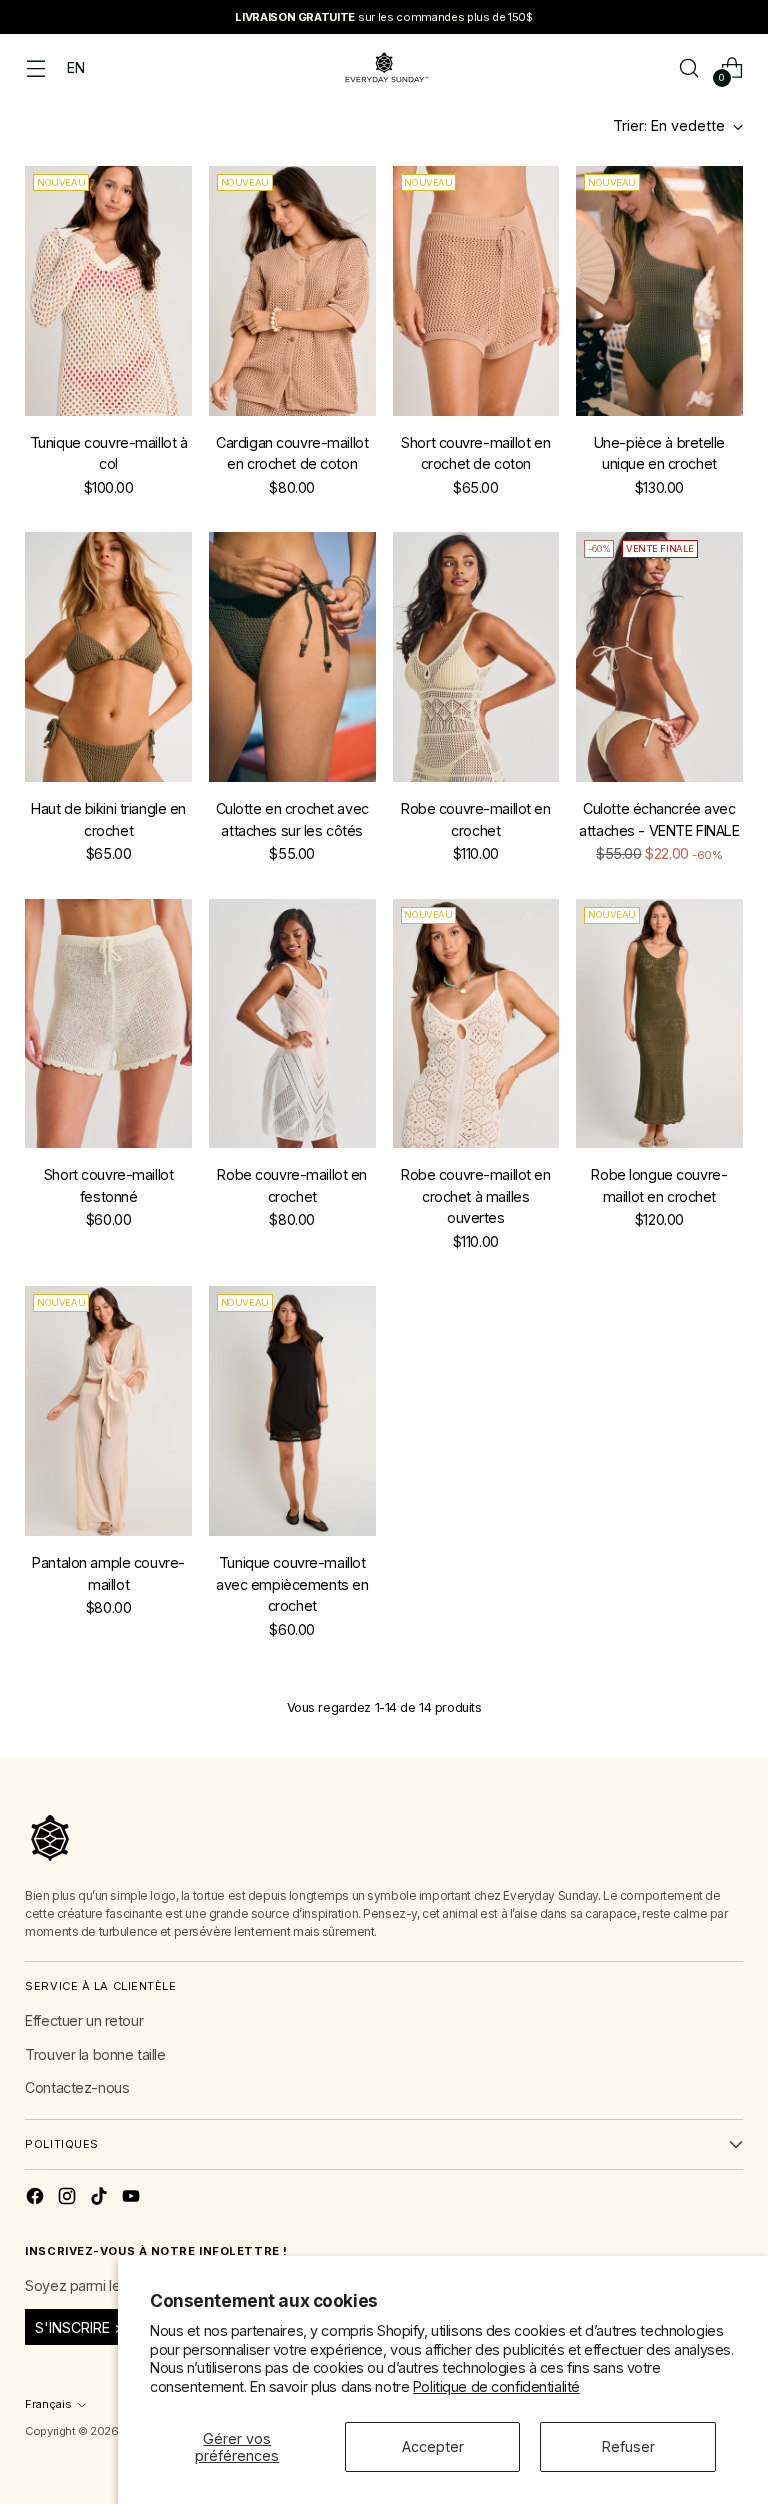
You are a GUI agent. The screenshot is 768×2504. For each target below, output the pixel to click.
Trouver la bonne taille (95, 2054)
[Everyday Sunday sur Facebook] (37, 2198)
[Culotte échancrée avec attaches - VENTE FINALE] (659, 657)
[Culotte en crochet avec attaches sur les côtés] (292, 657)
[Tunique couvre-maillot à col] (108, 291)
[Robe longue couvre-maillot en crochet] (659, 1024)
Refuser (628, 2446)
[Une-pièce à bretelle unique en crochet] (659, 291)
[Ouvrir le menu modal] (35, 67)
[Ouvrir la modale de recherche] (689, 67)
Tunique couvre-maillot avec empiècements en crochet (292, 1584)
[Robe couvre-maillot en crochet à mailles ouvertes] (476, 1024)
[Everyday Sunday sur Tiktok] (101, 2198)
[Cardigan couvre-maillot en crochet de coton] (292, 291)
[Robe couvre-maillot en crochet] (476, 657)
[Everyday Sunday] (384, 67)
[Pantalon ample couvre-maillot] (108, 1411)
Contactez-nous (77, 2087)
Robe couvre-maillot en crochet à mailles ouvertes (476, 1196)
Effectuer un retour (84, 2020)
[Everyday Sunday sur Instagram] (69, 2198)
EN (75, 67)
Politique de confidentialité (496, 2386)
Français (48, 2404)
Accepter (433, 2446)
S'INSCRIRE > (79, 2327)
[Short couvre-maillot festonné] (108, 1024)
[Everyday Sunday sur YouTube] (133, 2198)
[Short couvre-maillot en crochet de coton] (476, 291)
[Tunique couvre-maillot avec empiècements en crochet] (292, 1411)
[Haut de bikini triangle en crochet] (108, 657)
